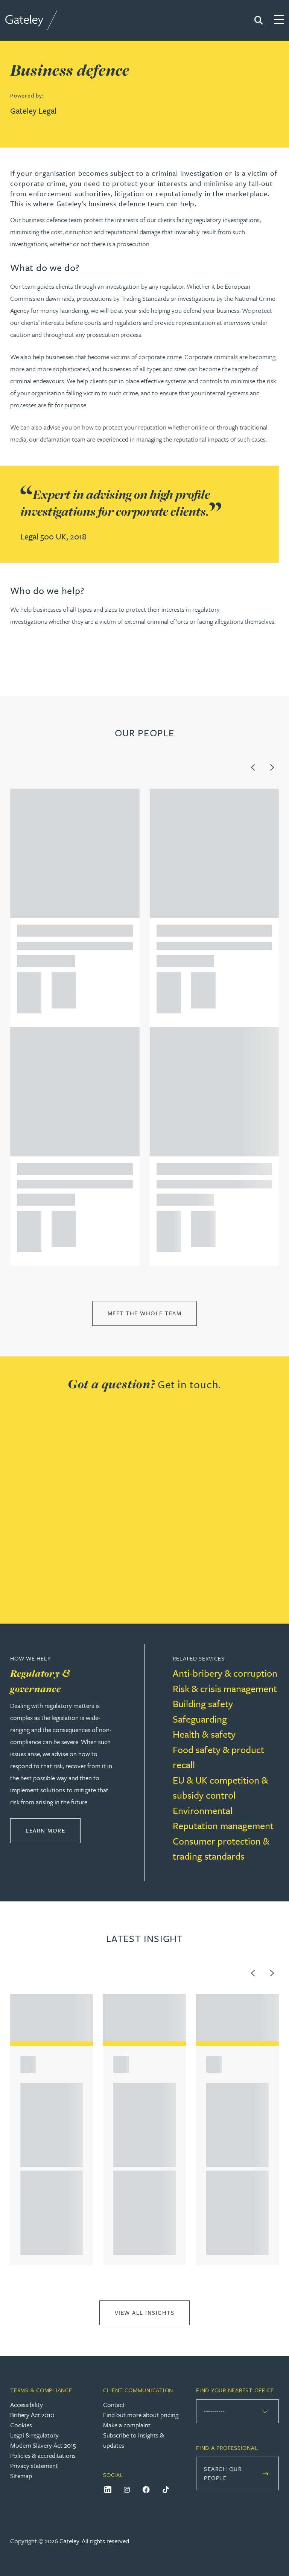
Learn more (53, 1830)
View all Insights (145, 2312)
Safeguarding (200, 1719)
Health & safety (204, 1734)
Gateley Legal (33, 110)
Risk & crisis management (225, 1689)
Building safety (203, 1704)
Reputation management (223, 1826)
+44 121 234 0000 (27, 981)
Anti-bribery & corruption (225, 1673)
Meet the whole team (145, 1313)
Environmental (203, 1811)
